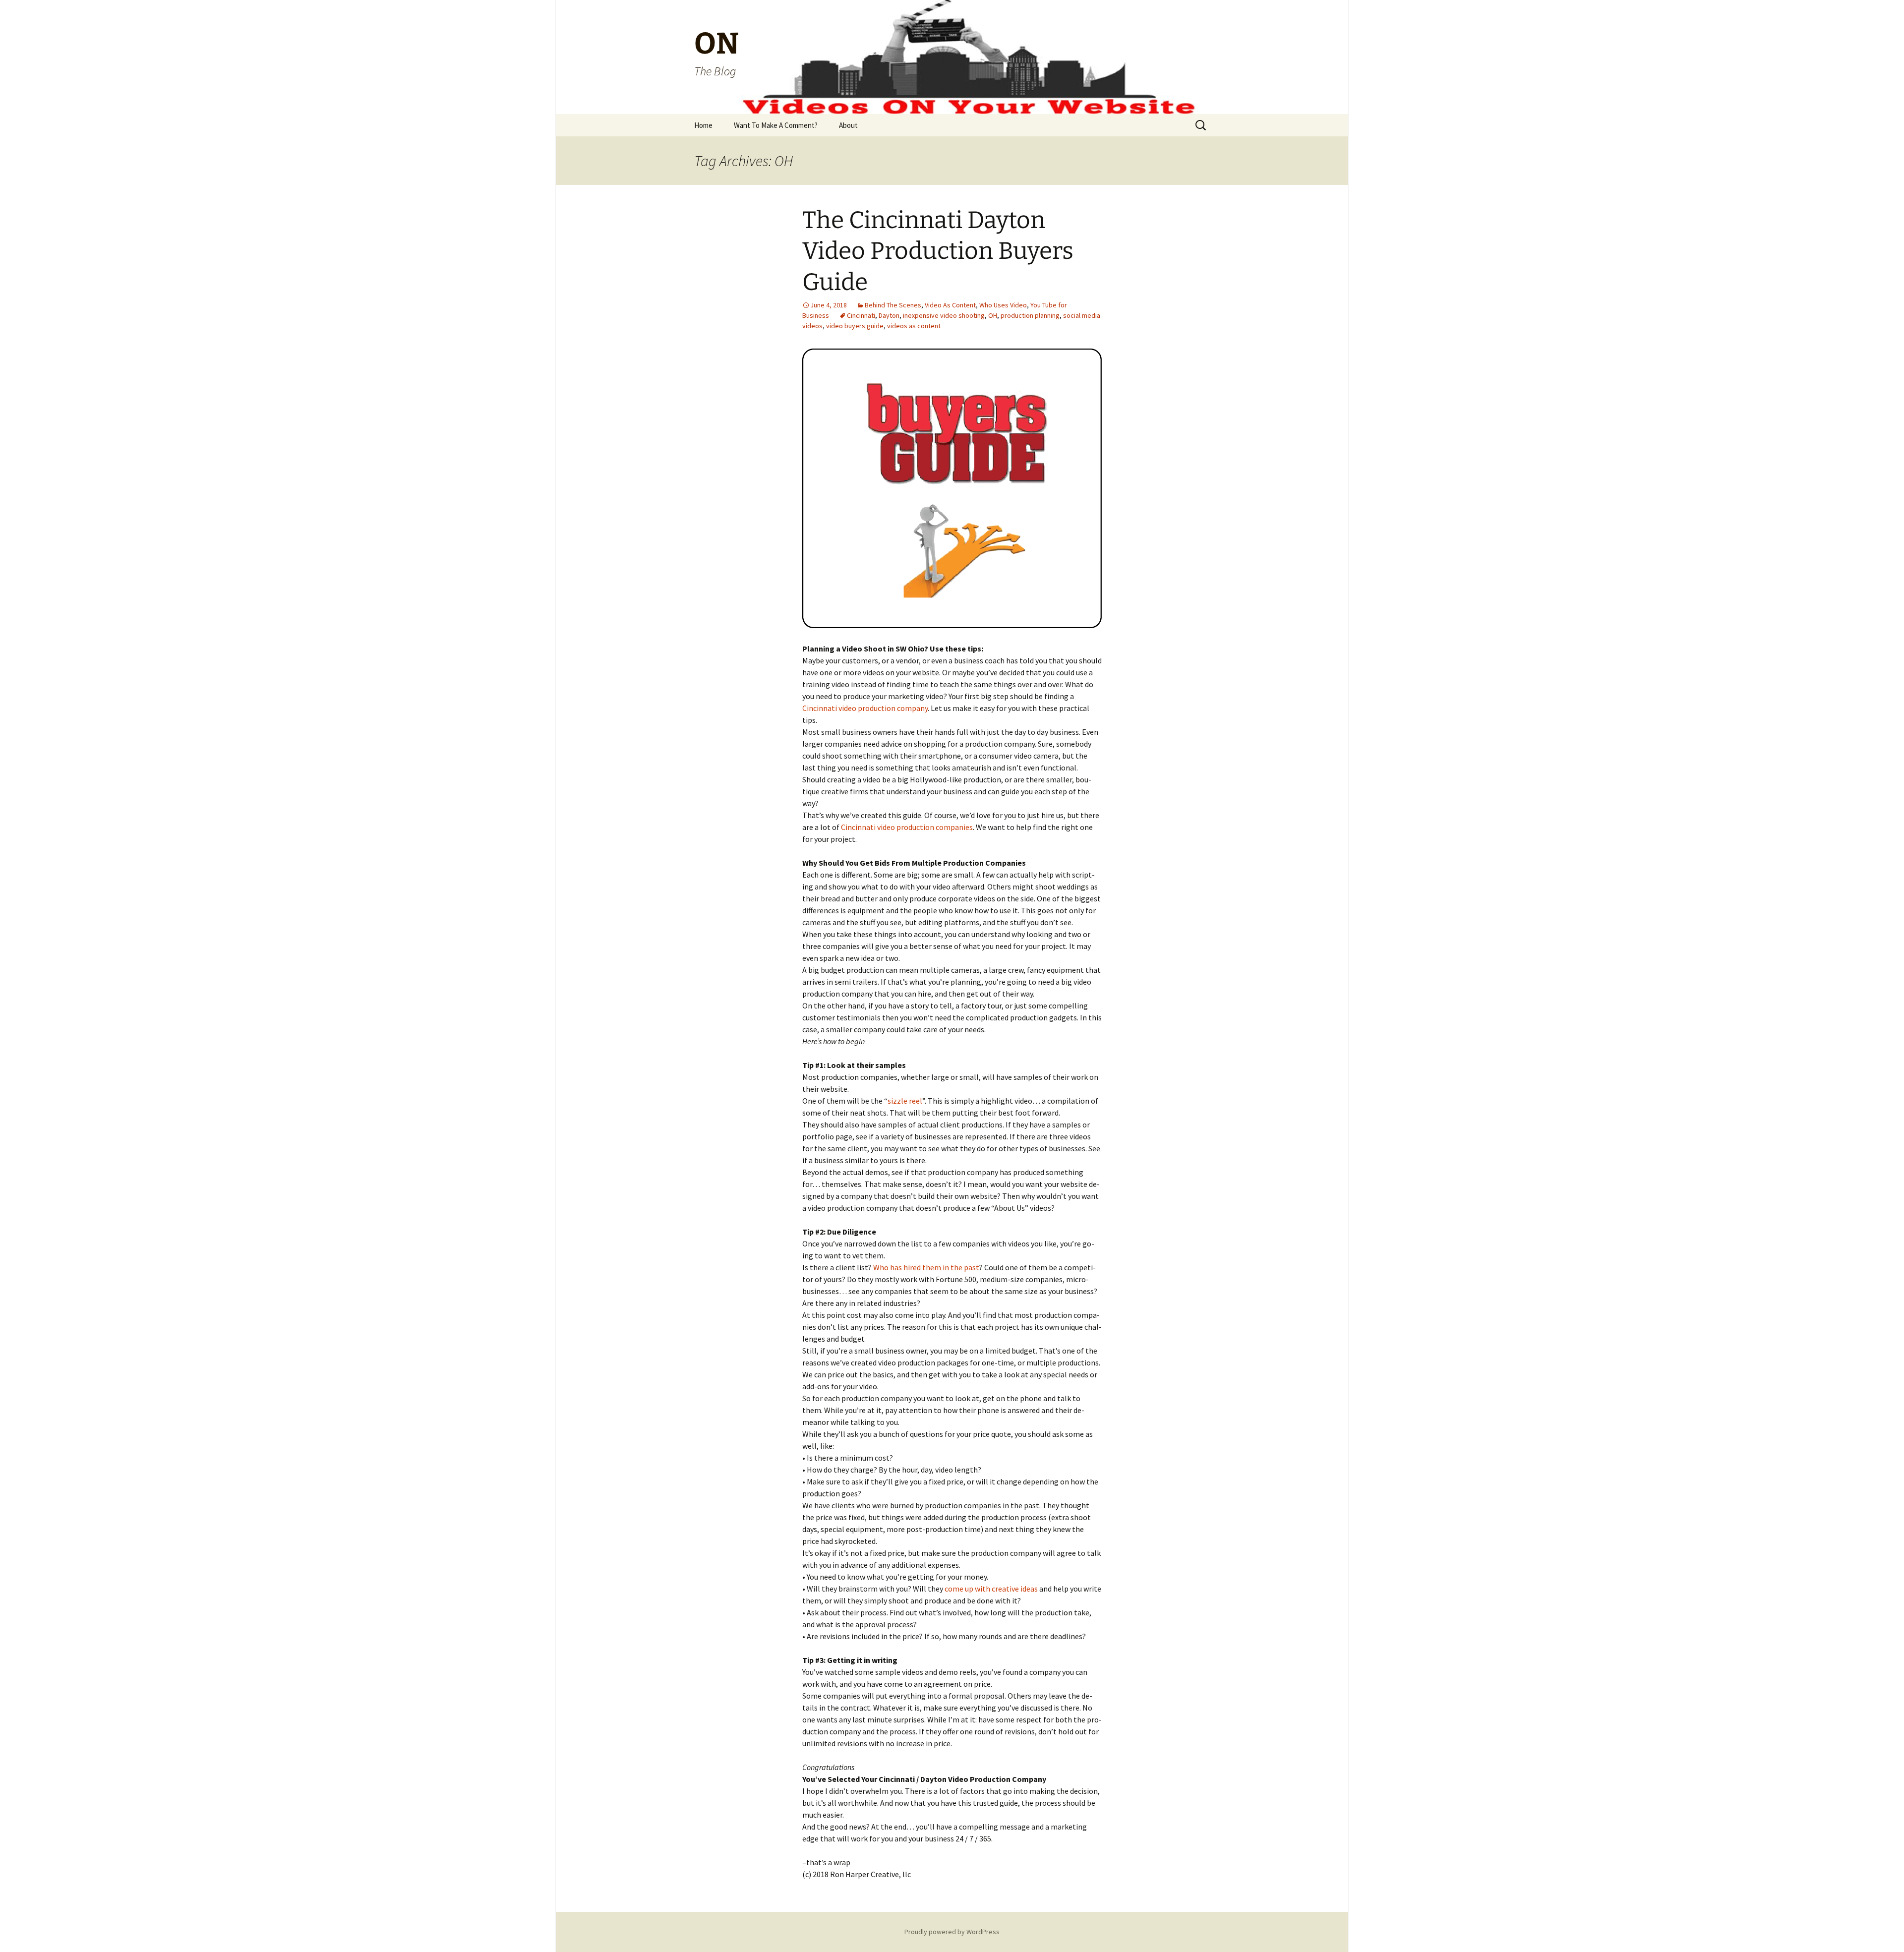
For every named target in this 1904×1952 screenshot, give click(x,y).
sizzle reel (905, 1101)
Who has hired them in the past (926, 1267)
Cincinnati (861, 315)
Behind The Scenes (893, 305)
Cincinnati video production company (865, 708)
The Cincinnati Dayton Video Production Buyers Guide (938, 251)
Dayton (889, 315)
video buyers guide (855, 326)
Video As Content (950, 305)
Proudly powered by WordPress (952, 1932)
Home (703, 125)
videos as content (914, 326)
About (848, 125)
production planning (1030, 315)
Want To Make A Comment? (776, 125)
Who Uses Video (1003, 305)
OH (993, 315)
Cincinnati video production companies (907, 827)
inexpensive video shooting (944, 315)
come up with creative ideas (991, 1589)
